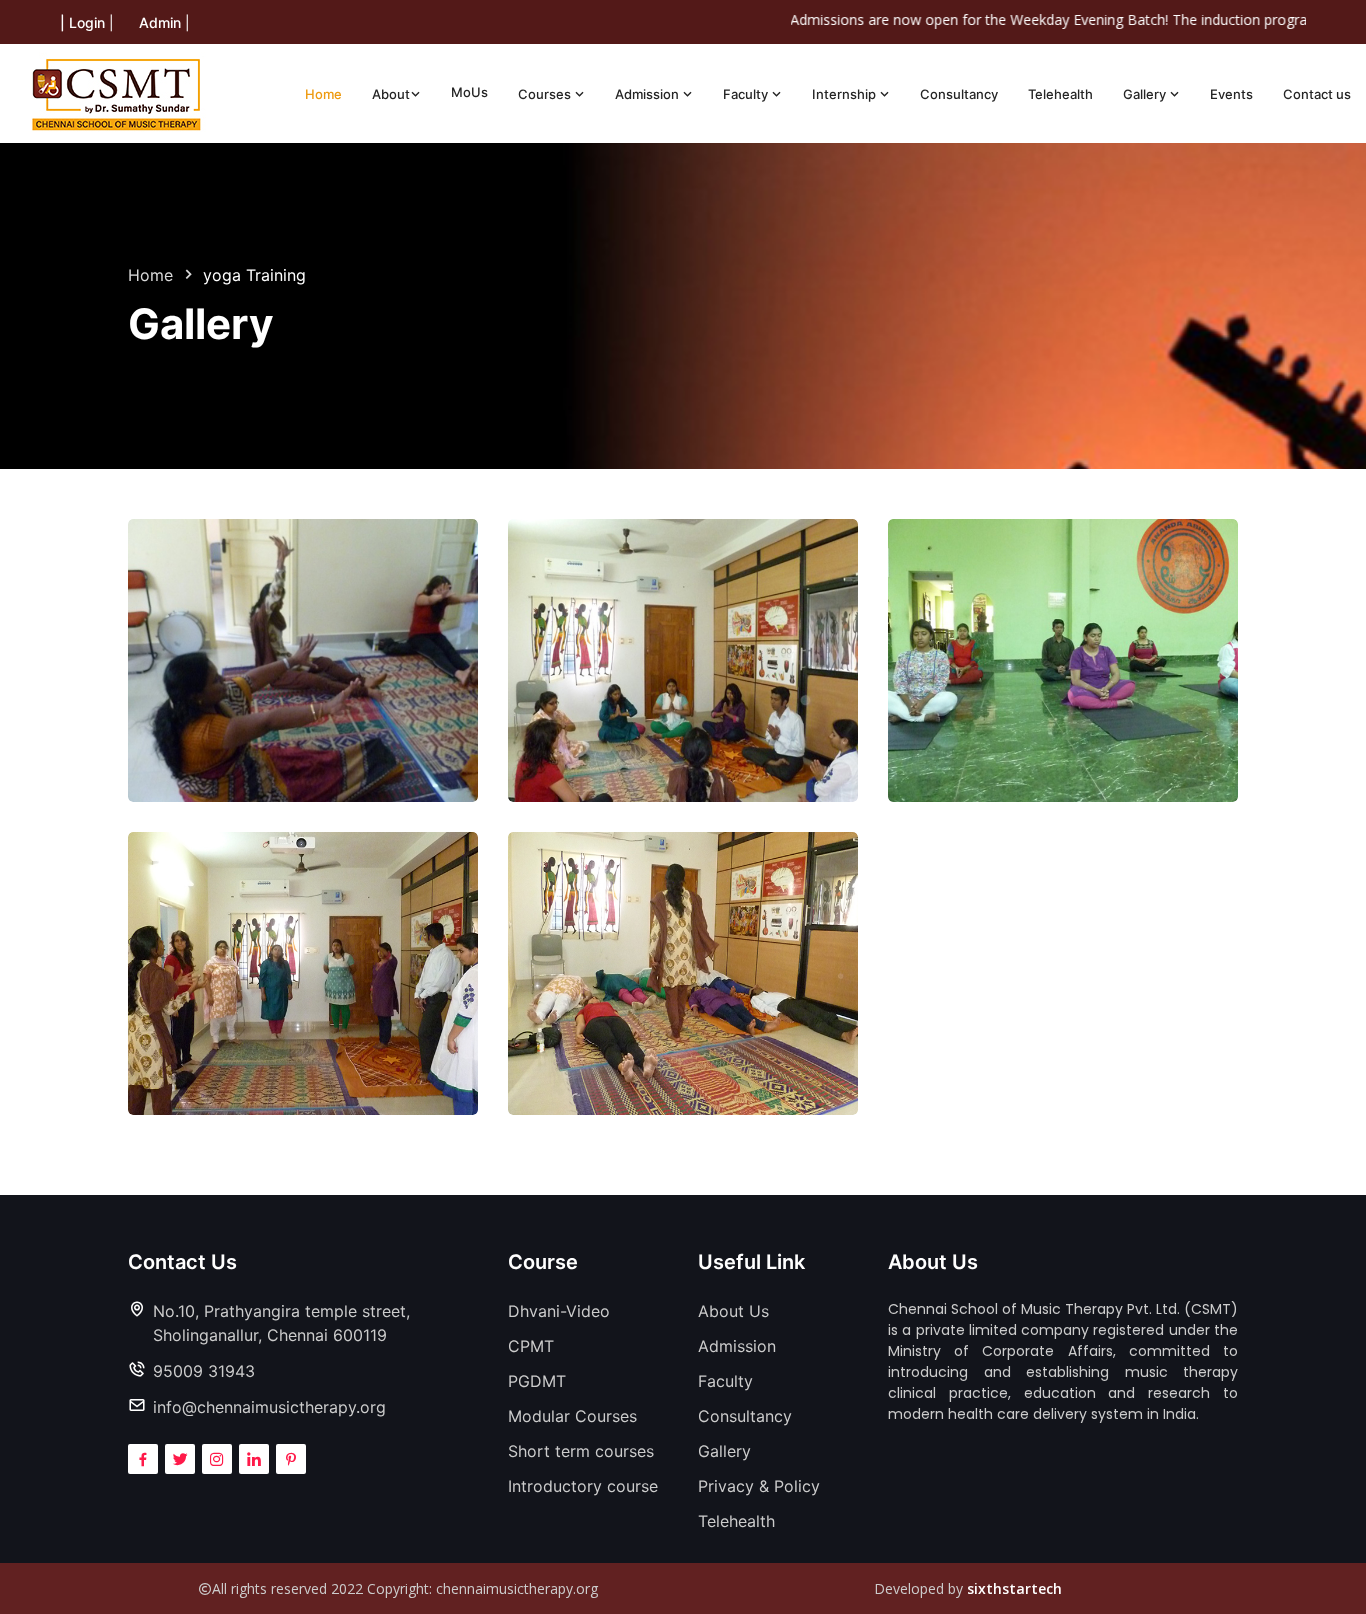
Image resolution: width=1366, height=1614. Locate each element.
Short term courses (581, 1451)
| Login (82, 22)
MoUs (469, 92)
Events (1231, 94)
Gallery (1146, 94)
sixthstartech (1014, 1588)
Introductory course (583, 1486)
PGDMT (537, 1381)
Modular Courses (572, 1416)
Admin (160, 22)
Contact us (1317, 94)
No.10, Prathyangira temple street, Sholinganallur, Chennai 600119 (281, 1323)
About (391, 94)
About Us (733, 1311)
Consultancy (959, 94)
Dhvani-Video (559, 1311)
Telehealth (1060, 94)
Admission (648, 94)
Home (323, 94)
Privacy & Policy (759, 1486)
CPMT (531, 1346)
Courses (546, 94)
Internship (845, 94)
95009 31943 (204, 1371)
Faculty (747, 94)
